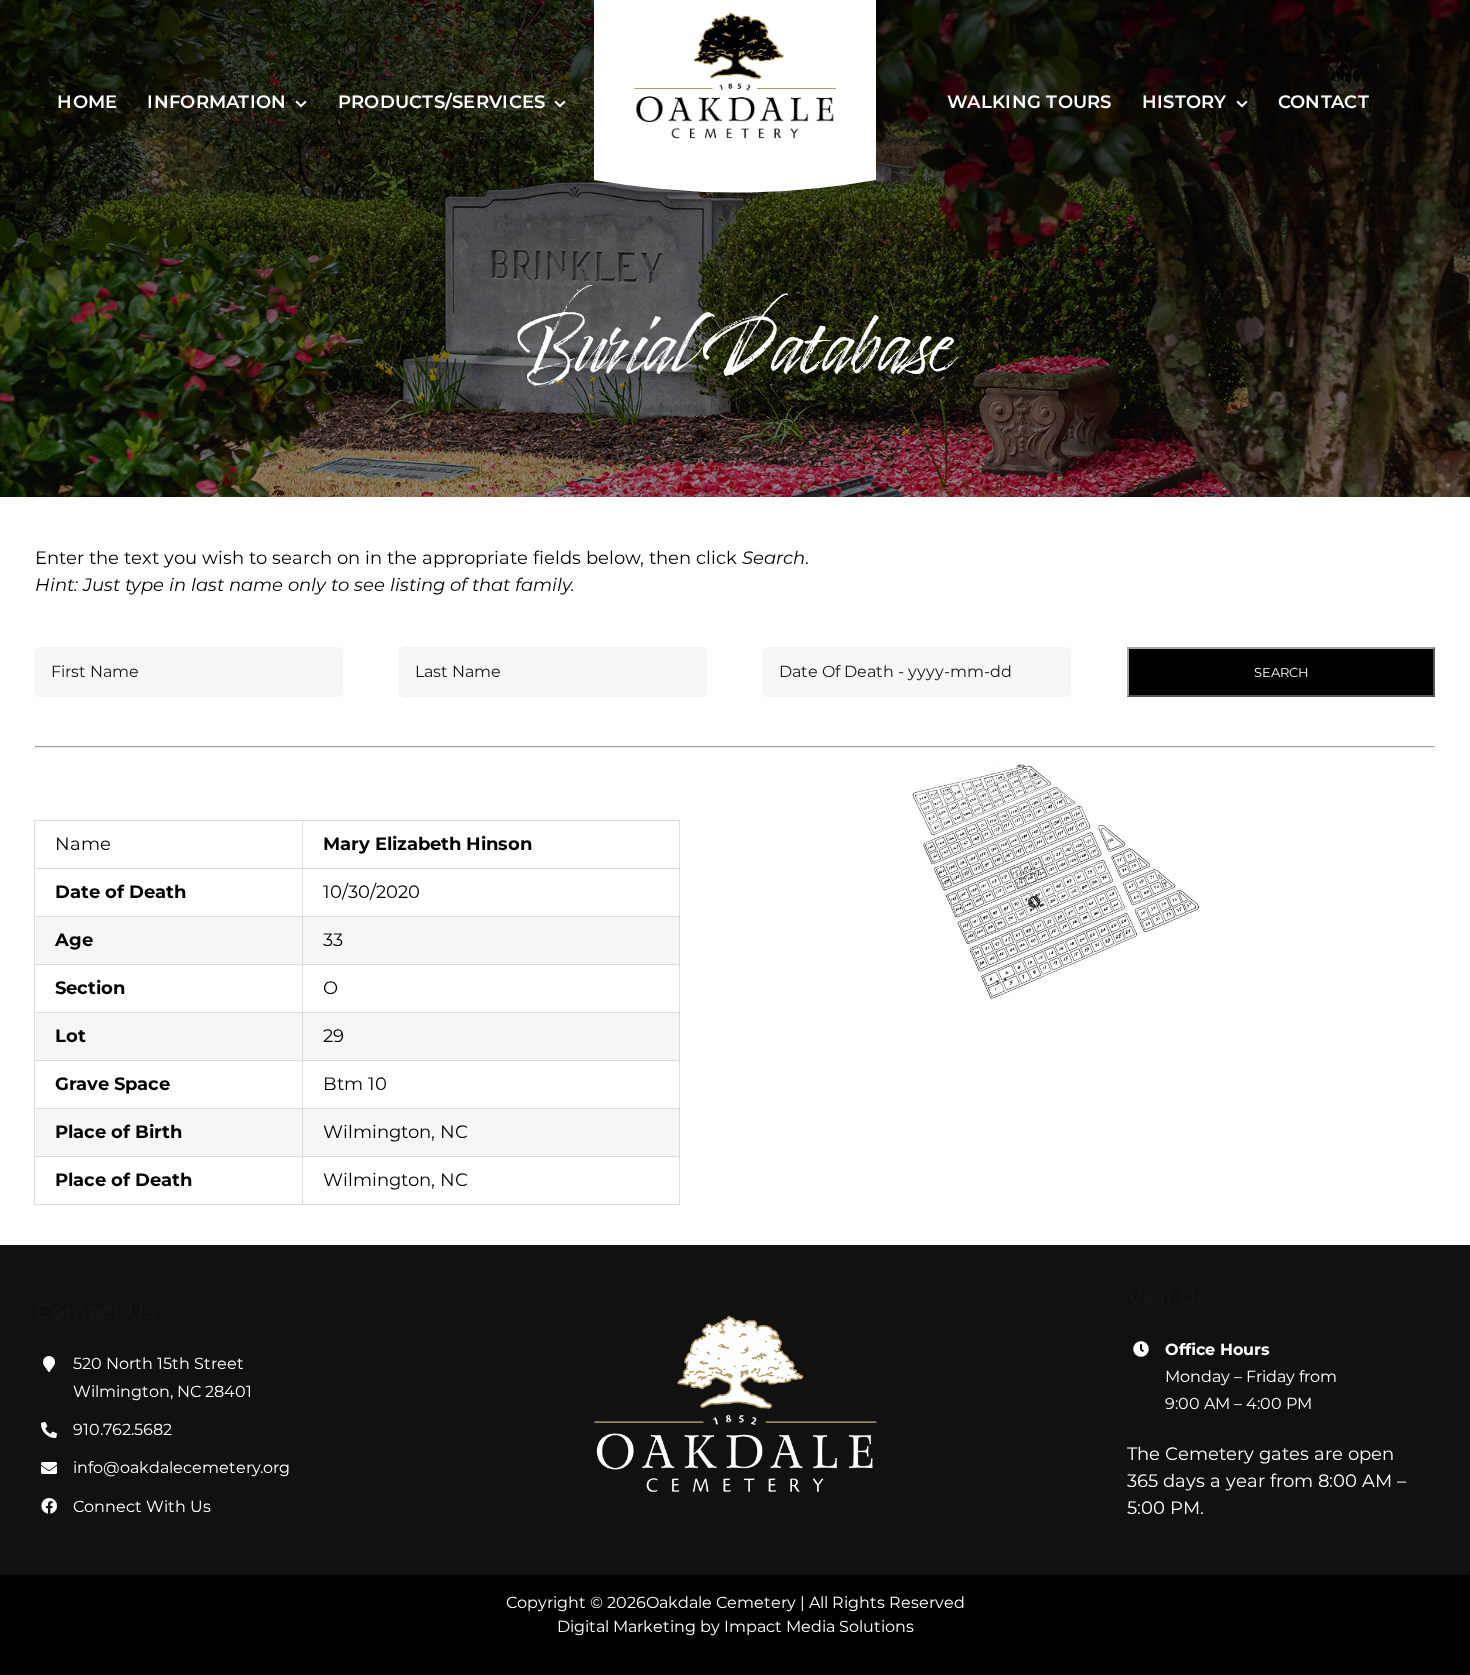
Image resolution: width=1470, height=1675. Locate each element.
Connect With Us (142, 1506)
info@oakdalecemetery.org (181, 1467)
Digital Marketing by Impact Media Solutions (735, 1626)
